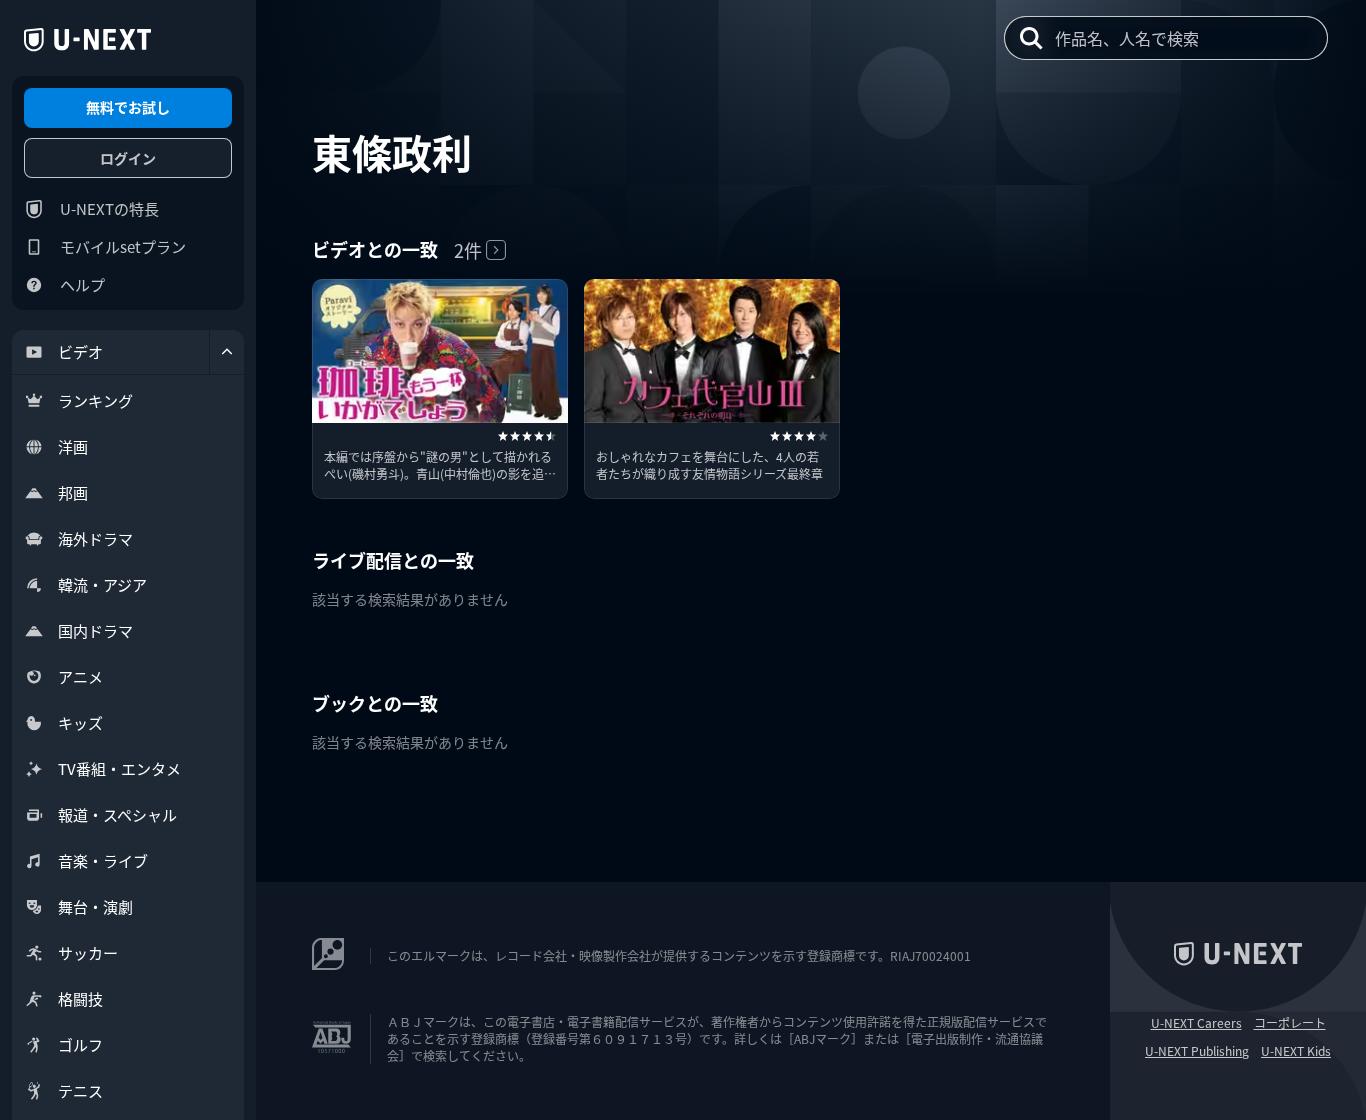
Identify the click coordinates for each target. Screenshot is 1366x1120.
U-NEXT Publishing (1197, 1051)
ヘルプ (82, 284)
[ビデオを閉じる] (227, 352)
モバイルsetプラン (123, 246)
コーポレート (1290, 1023)
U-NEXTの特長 (109, 208)
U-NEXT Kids (1296, 1051)
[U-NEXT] (87, 40)
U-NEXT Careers (1196, 1023)
